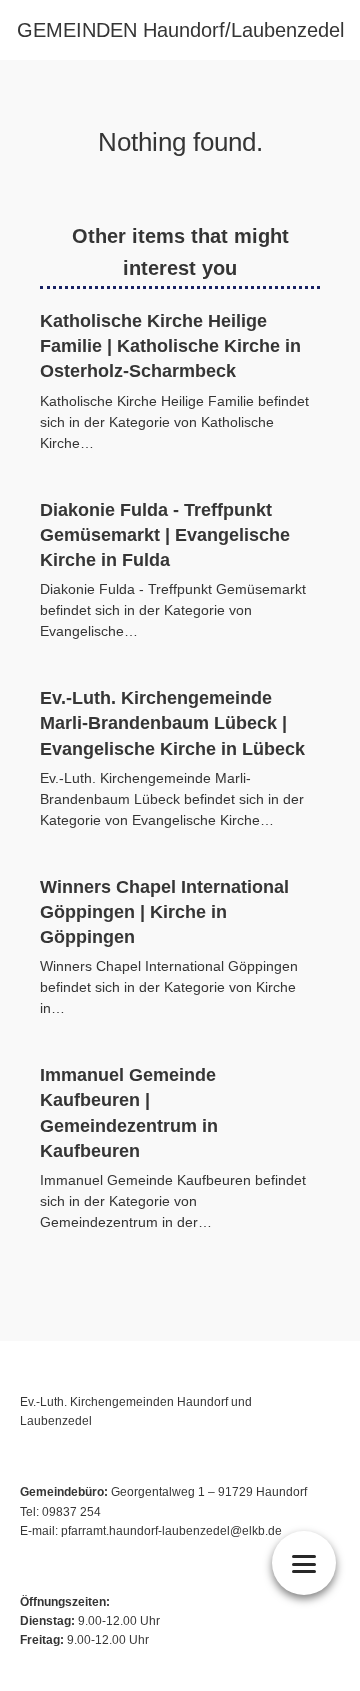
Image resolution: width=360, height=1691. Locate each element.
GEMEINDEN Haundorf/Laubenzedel (180, 30)
